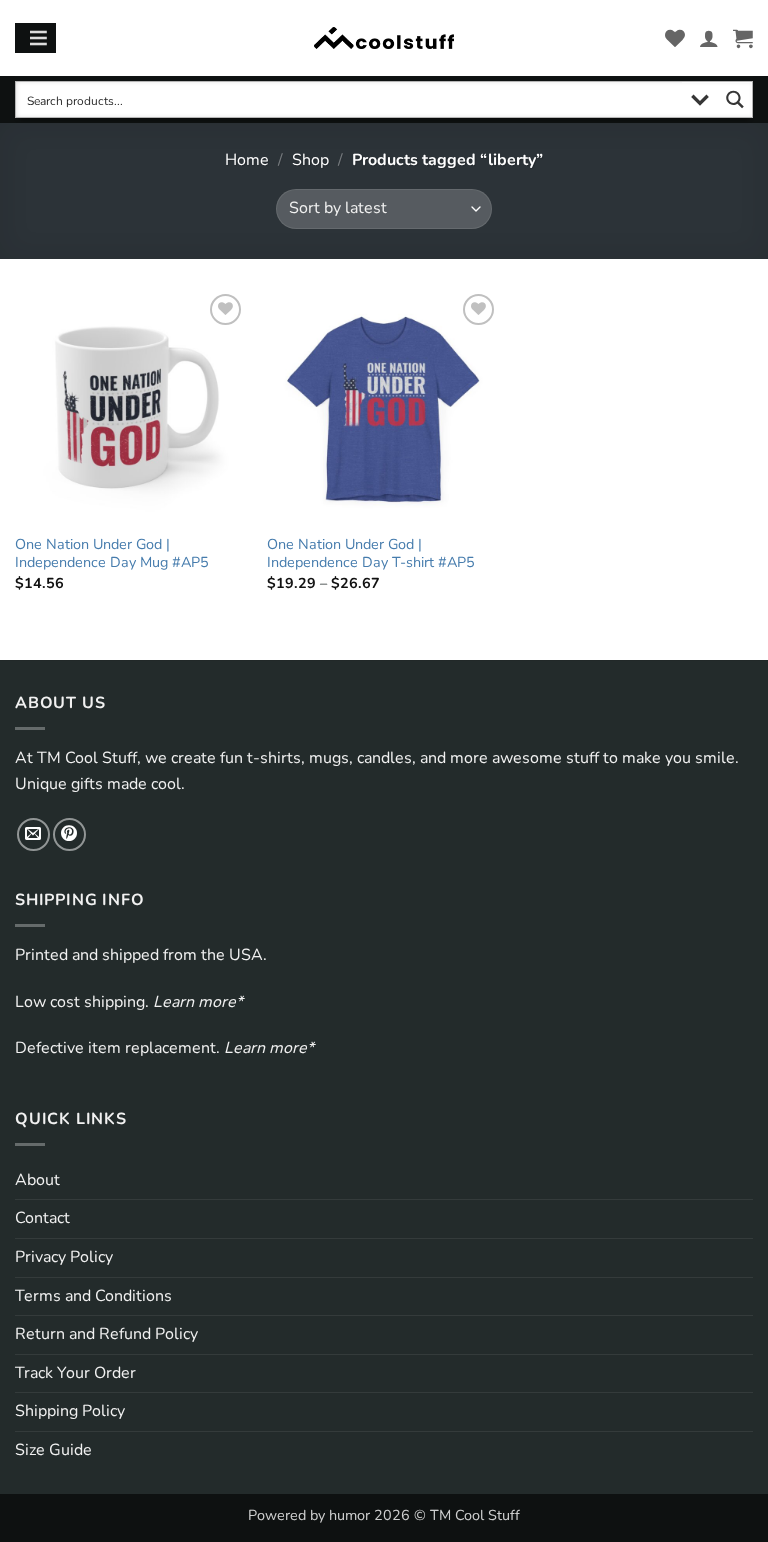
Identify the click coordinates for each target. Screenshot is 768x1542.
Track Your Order (75, 1373)
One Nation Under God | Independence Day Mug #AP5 (112, 553)
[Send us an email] (33, 834)
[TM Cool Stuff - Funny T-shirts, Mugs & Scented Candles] (384, 38)
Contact (42, 1218)
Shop (310, 160)
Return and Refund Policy (106, 1334)
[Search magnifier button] (734, 99)
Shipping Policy (70, 1411)
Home (247, 160)
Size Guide (53, 1450)
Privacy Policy (64, 1257)
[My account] (709, 38)
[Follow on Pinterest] (69, 834)
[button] (743, 38)
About (37, 1180)
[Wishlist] (675, 38)
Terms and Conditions (93, 1296)
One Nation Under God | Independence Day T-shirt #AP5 (371, 553)
